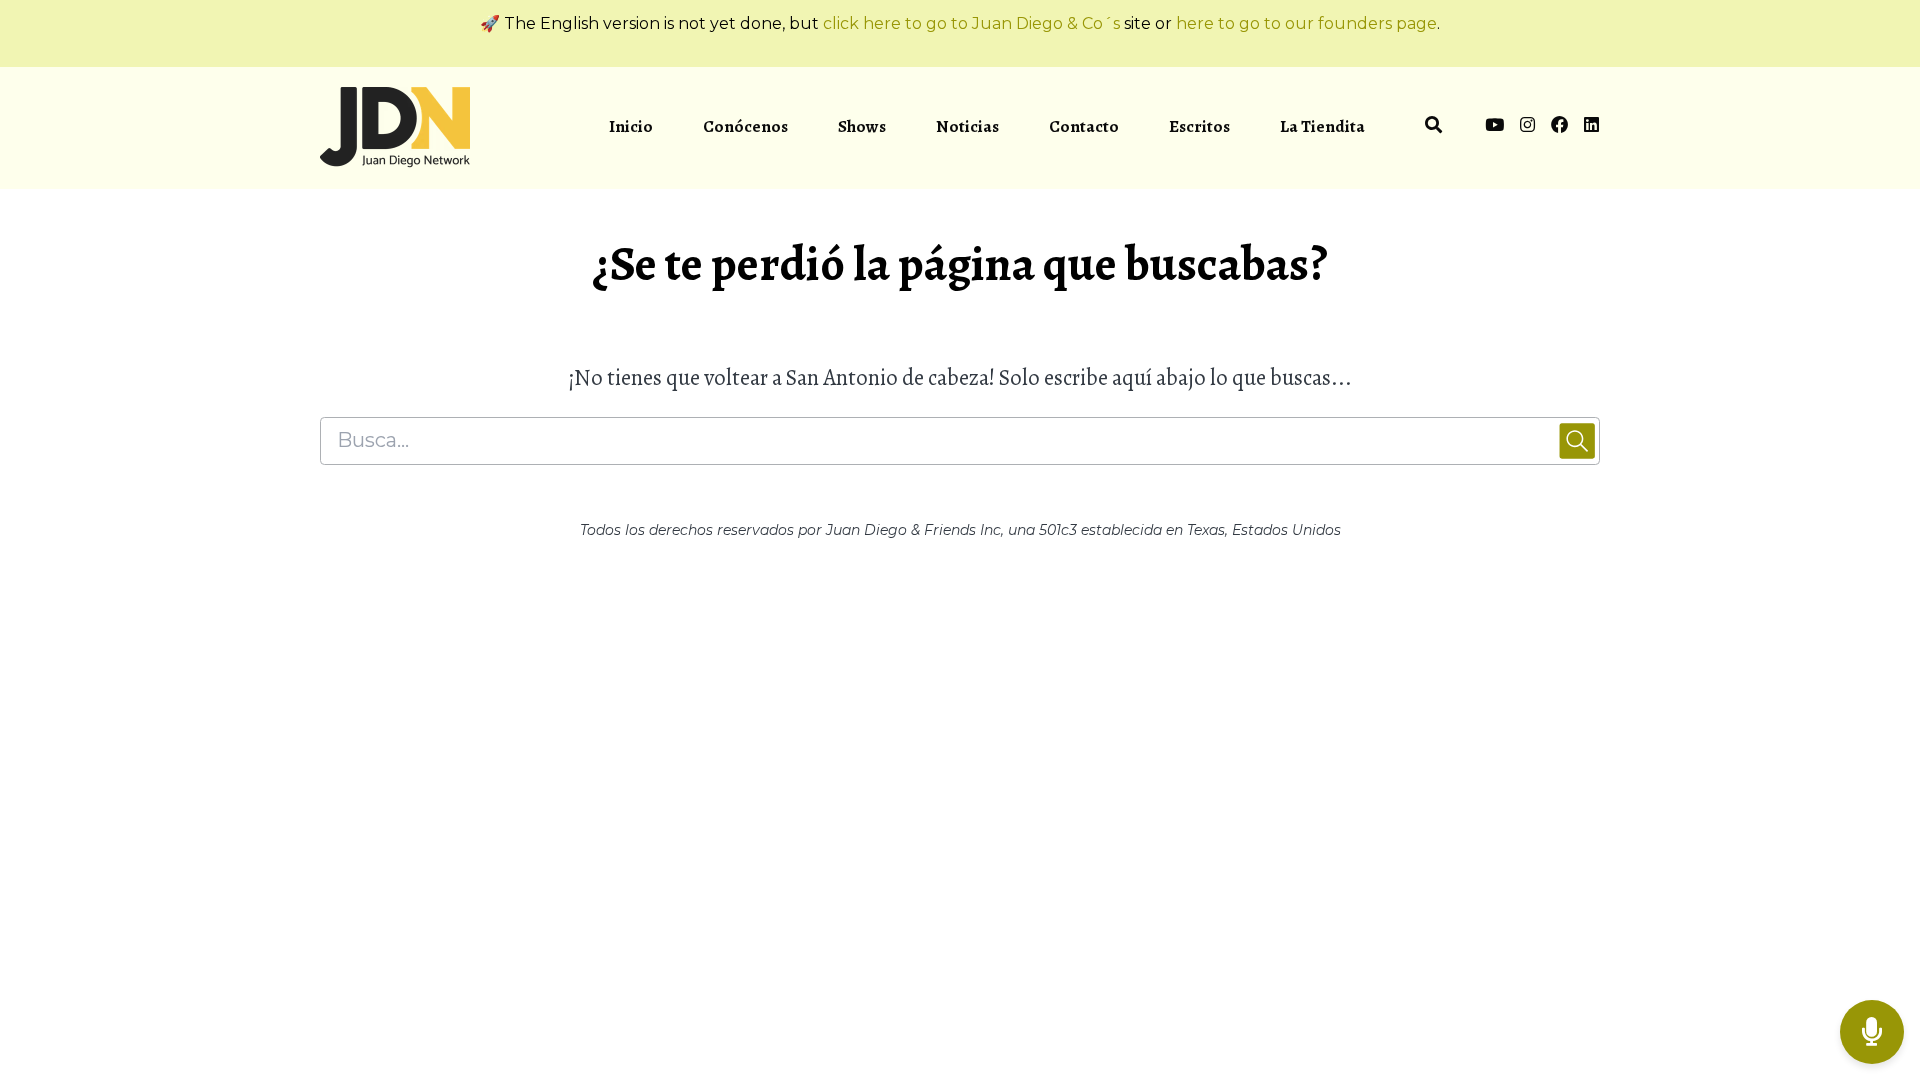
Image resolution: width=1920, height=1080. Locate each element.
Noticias (967, 126)
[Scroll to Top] (1872, 952)
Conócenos (745, 126)
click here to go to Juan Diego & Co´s (971, 23)
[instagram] (1527, 128)
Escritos (1199, 126)
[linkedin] (1588, 128)
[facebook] (1559, 128)
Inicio (631, 126)
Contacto (1084, 126)
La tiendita (1322, 126)
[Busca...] (1433, 128)
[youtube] (1494, 128)
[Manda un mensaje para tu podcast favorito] (1872, 1032)
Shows (862, 126)
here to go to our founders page (1306, 23)
